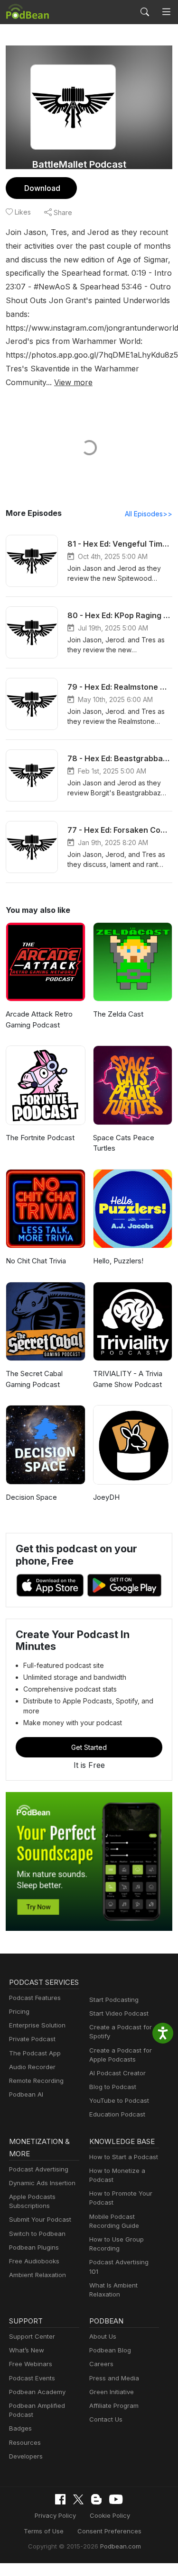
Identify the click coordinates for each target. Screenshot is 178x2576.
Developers (26, 2456)
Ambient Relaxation (37, 2275)
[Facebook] (60, 2499)
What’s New (27, 2350)
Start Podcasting (114, 2000)
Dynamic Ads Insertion (42, 2183)
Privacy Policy (55, 2515)
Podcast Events (32, 2378)
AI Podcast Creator (117, 2073)
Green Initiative (112, 2392)
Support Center (32, 2336)
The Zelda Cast (118, 1014)
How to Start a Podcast (124, 2157)
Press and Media (114, 2378)
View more (73, 382)
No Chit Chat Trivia (36, 1261)
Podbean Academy (37, 2392)
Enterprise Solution (37, 2025)
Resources (25, 2442)
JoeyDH (106, 1497)
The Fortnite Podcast (40, 1138)
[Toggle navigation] (166, 12)
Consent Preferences (109, 2531)
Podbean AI (26, 2094)
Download (42, 188)
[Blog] (96, 2499)
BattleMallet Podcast (79, 164)
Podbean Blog (110, 2350)
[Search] (145, 12)
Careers (101, 2364)
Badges (20, 2428)
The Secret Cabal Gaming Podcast (34, 1379)
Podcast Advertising (39, 2169)
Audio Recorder (32, 2067)
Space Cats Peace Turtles (124, 1143)
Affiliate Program (114, 2405)
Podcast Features (35, 1998)
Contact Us (106, 2419)
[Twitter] (78, 2499)
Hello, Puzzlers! (118, 1261)
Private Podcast (32, 2039)
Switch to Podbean (37, 2234)
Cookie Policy (110, 2515)
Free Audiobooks (34, 2261)
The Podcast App (35, 2053)
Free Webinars (31, 2364)
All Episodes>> (149, 514)
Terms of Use (44, 2531)
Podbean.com (121, 2546)
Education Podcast (117, 2114)
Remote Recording (36, 2081)
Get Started (89, 1747)
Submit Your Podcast (40, 2219)
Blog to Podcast (113, 2087)
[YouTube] (116, 2499)
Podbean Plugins (34, 2247)
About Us (103, 2336)
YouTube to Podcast (119, 2100)
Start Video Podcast (119, 2013)
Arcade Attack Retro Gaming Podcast (39, 1019)
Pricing (19, 2011)
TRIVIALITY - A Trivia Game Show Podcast (128, 1379)
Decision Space (31, 1497)
